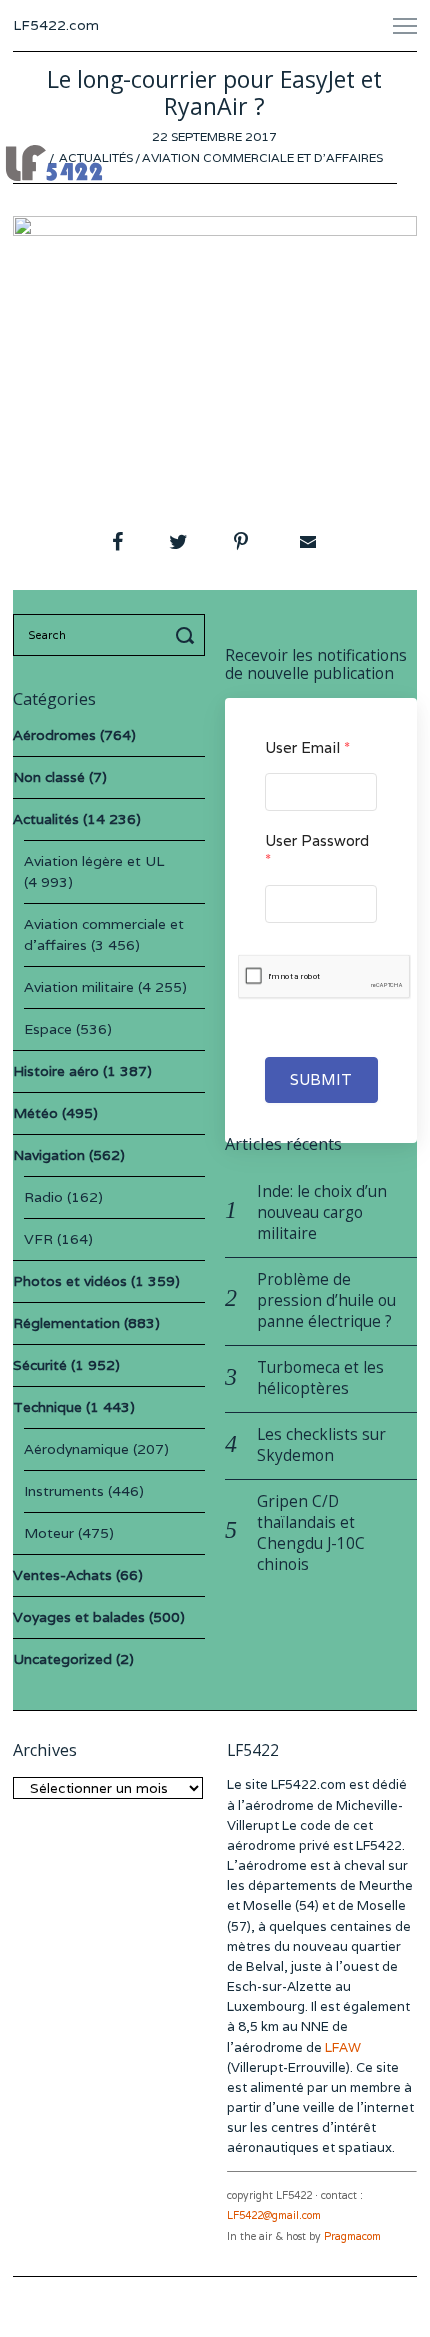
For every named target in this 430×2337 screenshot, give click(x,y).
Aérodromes (54, 735)
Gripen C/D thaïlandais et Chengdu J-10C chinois (311, 1533)
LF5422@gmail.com (274, 2215)
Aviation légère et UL (94, 861)
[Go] (188, 635)
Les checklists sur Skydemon (321, 1445)
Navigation (49, 1155)
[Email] (306, 542)
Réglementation (66, 1323)
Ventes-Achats (62, 1575)
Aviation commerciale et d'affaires (262, 157)
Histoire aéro (56, 1071)
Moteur (49, 1533)
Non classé (49, 777)
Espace (48, 1029)
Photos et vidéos (70, 1281)
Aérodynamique (76, 1449)
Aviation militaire (79, 987)
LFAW (343, 2047)
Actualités (96, 157)
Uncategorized (62, 1659)
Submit (321, 1079)
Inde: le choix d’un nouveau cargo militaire (322, 1212)
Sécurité (40, 1365)
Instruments (64, 1491)
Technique (47, 1407)
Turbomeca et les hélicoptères (320, 1378)
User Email (307, 747)
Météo (35, 1113)
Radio (43, 1197)
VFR (38, 1239)
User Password (317, 850)
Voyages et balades (79, 1617)
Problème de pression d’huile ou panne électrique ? (326, 1300)
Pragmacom (352, 2236)
